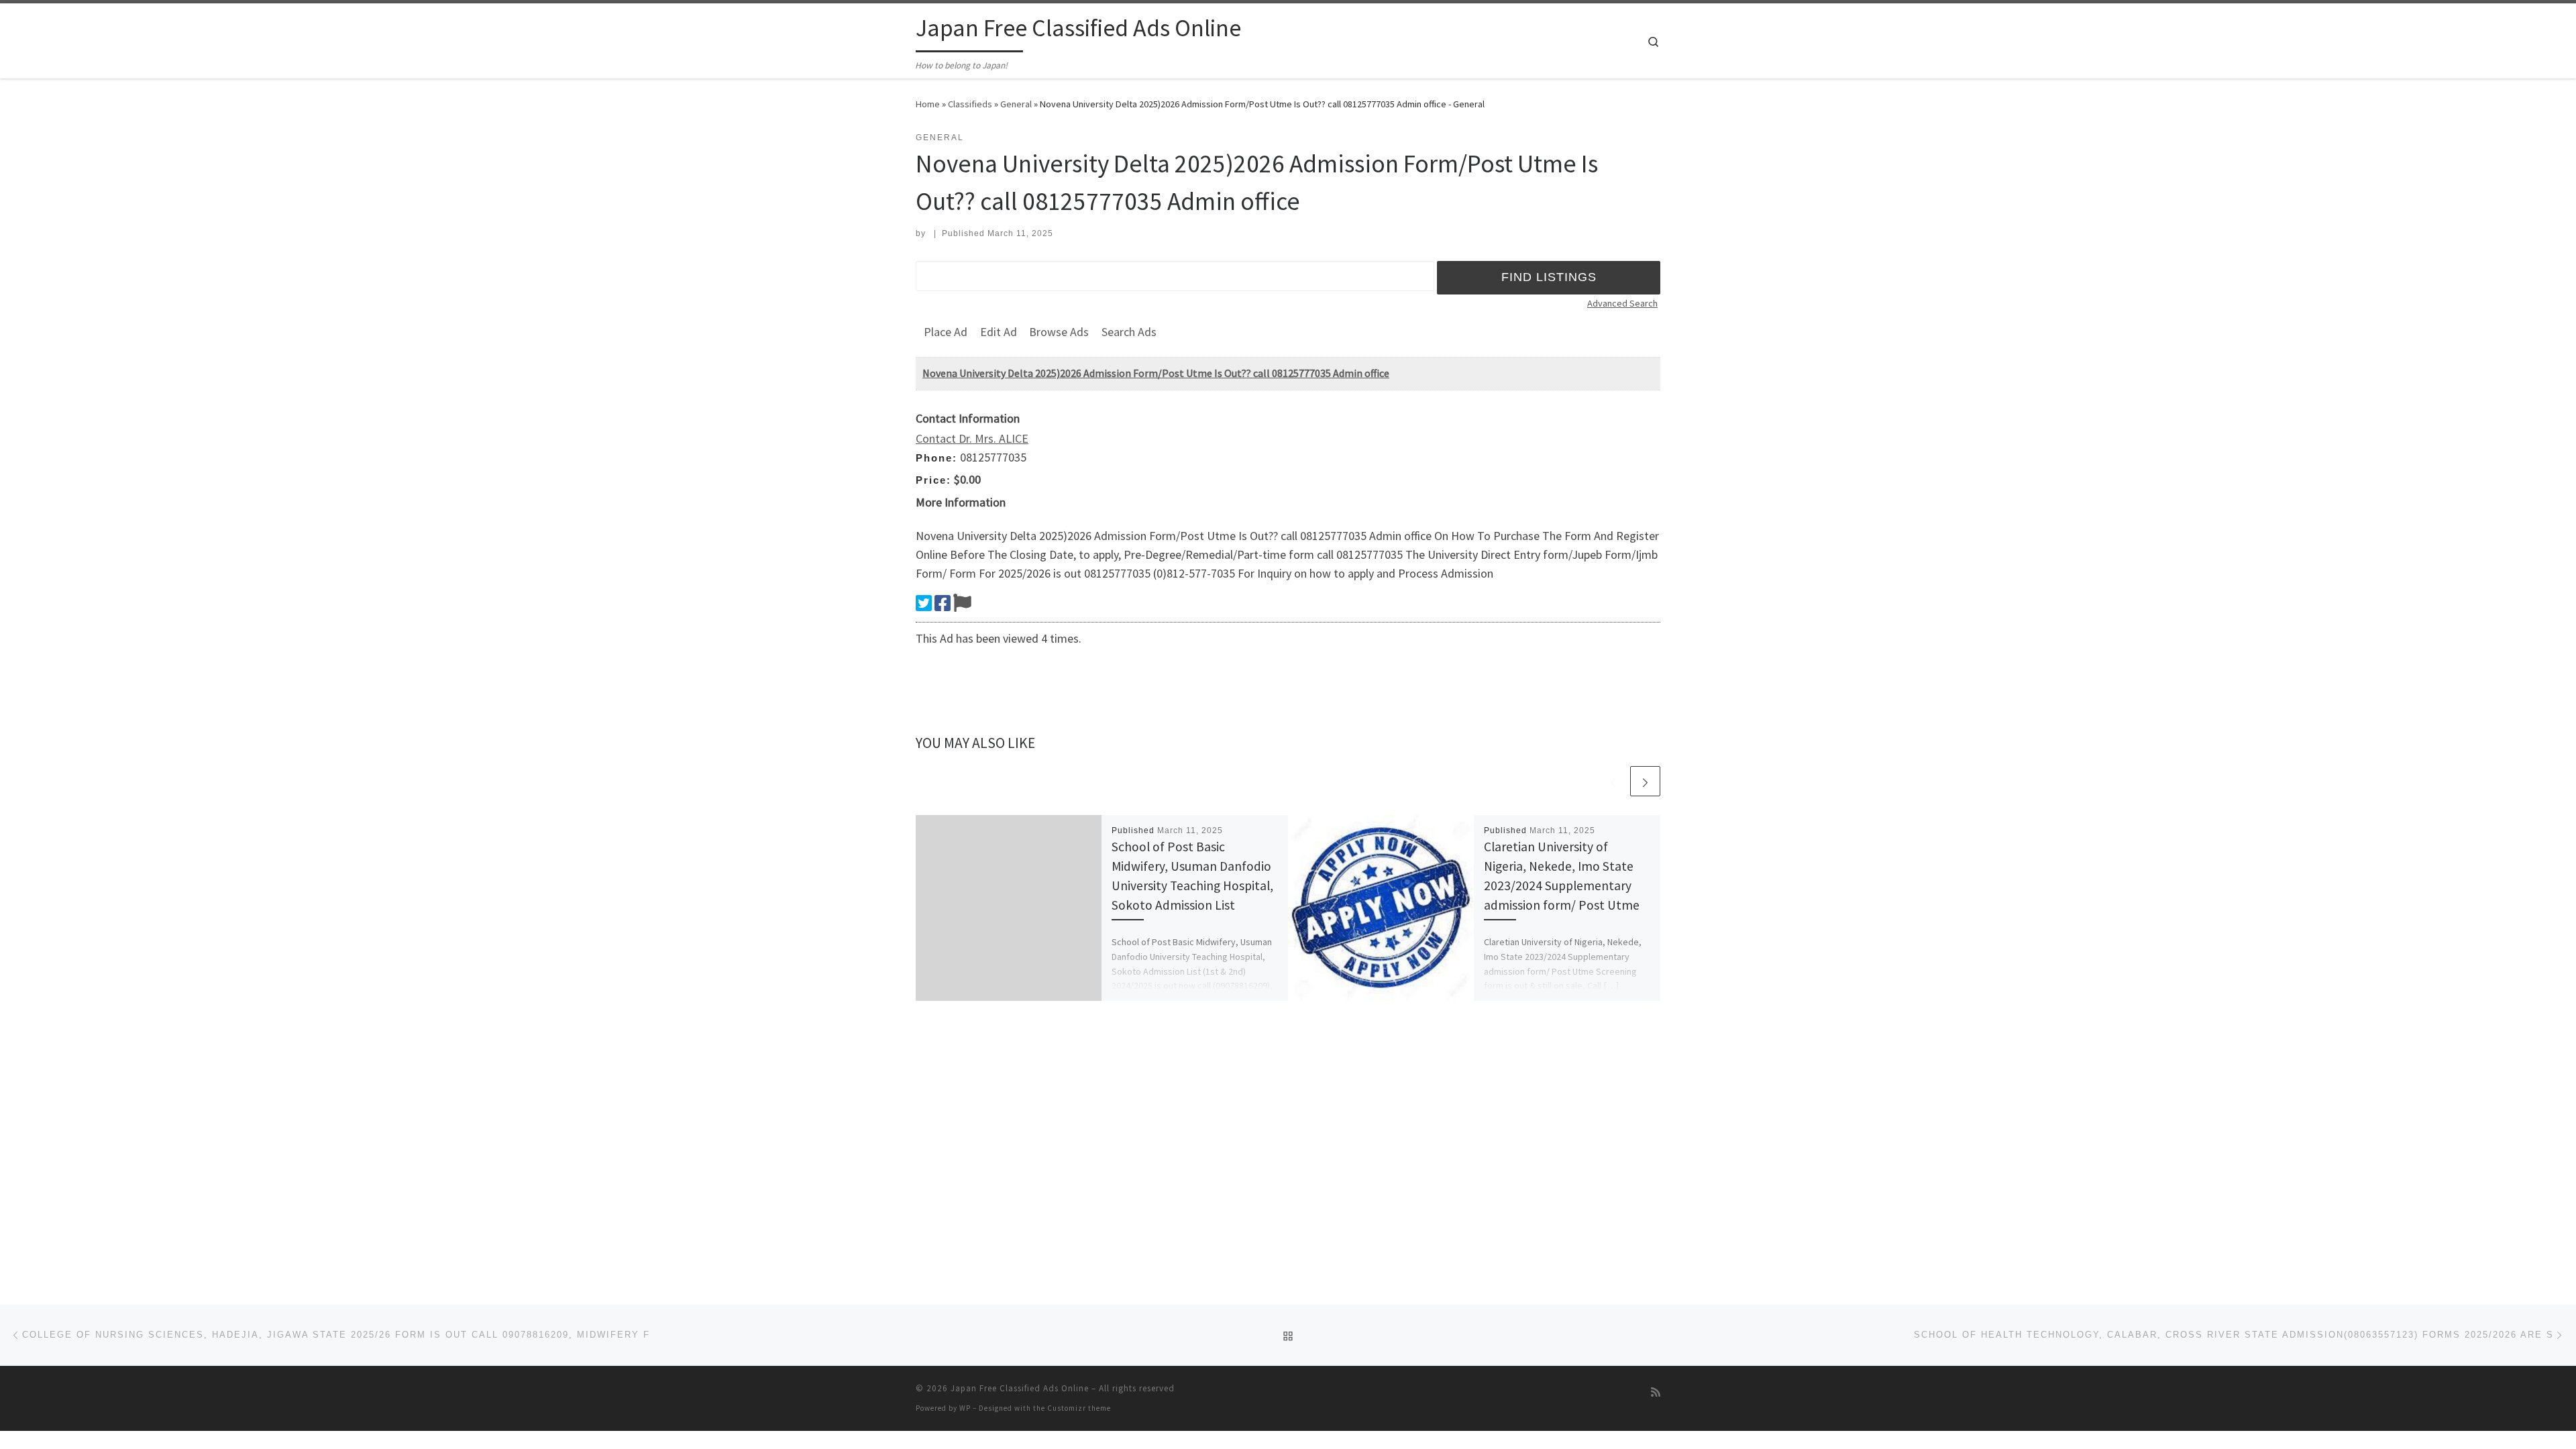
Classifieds (970, 104)
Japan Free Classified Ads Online (1020, 1388)
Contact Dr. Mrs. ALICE (972, 438)
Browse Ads (1059, 332)
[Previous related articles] (1613, 781)
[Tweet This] (924, 603)
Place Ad (946, 332)
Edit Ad (999, 332)
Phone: (936, 458)
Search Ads (1129, 332)
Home (928, 104)
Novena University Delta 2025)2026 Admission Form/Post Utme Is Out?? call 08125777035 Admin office (1156, 373)
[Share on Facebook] (943, 603)
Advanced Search (1622, 303)
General (1016, 104)
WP (965, 1408)
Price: (933, 480)
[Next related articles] (1645, 781)
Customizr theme (1079, 1408)
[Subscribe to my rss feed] (1656, 1392)
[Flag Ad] (962, 603)
